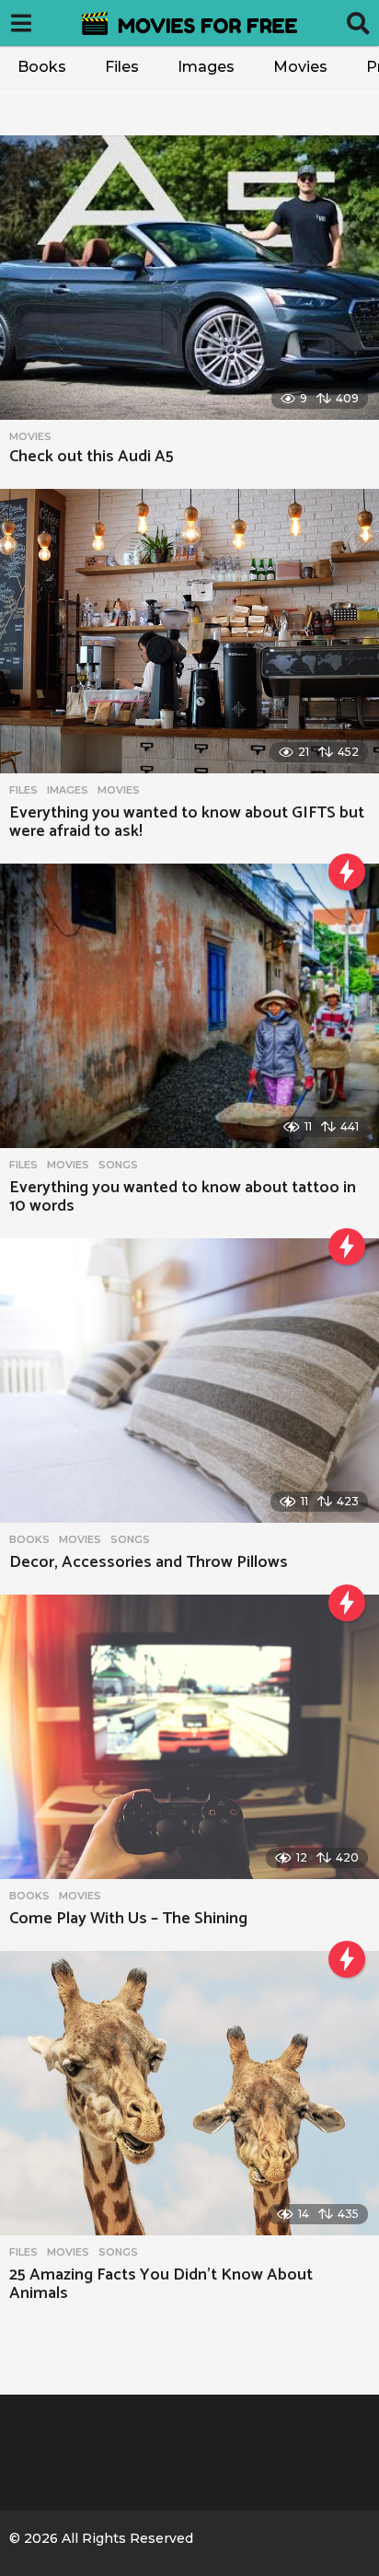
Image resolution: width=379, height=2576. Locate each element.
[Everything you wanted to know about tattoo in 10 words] (189, 1006)
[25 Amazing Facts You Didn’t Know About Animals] (189, 2093)
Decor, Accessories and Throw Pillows (149, 1562)
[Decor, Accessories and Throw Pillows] (189, 1381)
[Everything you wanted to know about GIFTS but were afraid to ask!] (189, 631)
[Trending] (347, 872)
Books (42, 67)
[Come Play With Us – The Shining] (189, 1737)
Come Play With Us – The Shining (128, 1919)
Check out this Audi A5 (92, 457)
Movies (300, 67)
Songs (118, 1165)
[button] (21, 23)
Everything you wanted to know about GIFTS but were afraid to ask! (187, 822)
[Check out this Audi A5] (189, 278)
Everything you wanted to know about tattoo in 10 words (183, 1197)
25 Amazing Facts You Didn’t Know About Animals (161, 2284)
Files (122, 67)
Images (206, 67)
